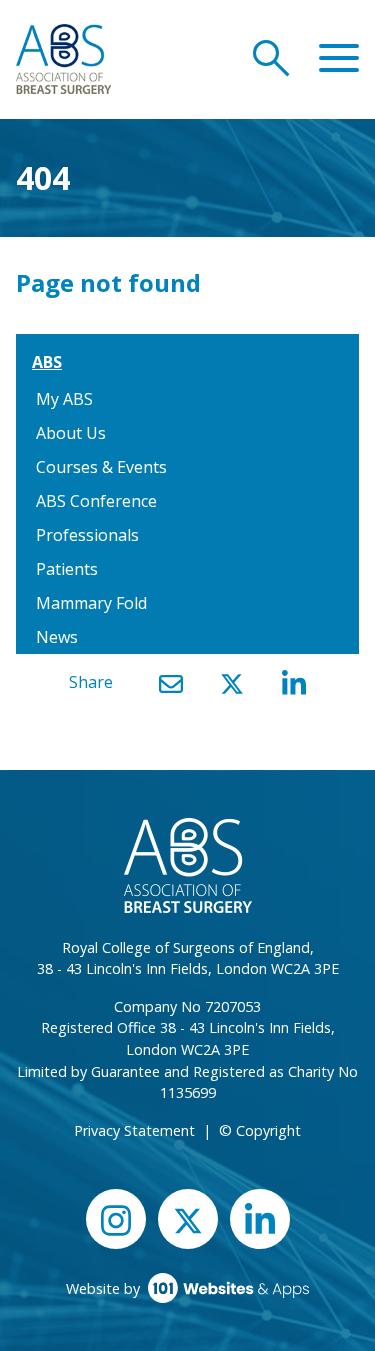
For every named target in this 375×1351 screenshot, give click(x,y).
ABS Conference (96, 501)
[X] (232, 683)
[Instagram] (116, 1218)
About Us (71, 433)
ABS (47, 362)
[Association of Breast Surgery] (63, 57)
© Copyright (260, 1130)
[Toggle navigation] (339, 59)
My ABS (64, 399)
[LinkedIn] (294, 683)
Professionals (87, 535)
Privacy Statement (134, 1130)
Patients (67, 569)
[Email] (171, 683)
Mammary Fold (91, 603)
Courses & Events (101, 467)
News (57, 637)
